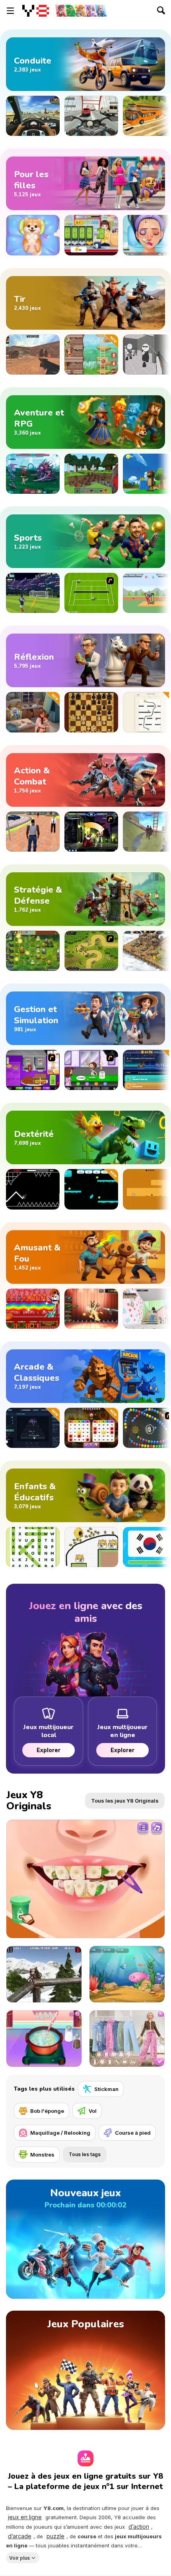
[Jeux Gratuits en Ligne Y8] (36, 11)
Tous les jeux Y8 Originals (125, 1801)
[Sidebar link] (10, 11)
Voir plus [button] (19, 2558)
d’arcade (20, 2536)
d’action (139, 2527)
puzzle (55, 2536)
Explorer (49, 1750)
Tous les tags (85, 2154)
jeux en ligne (25, 2517)
